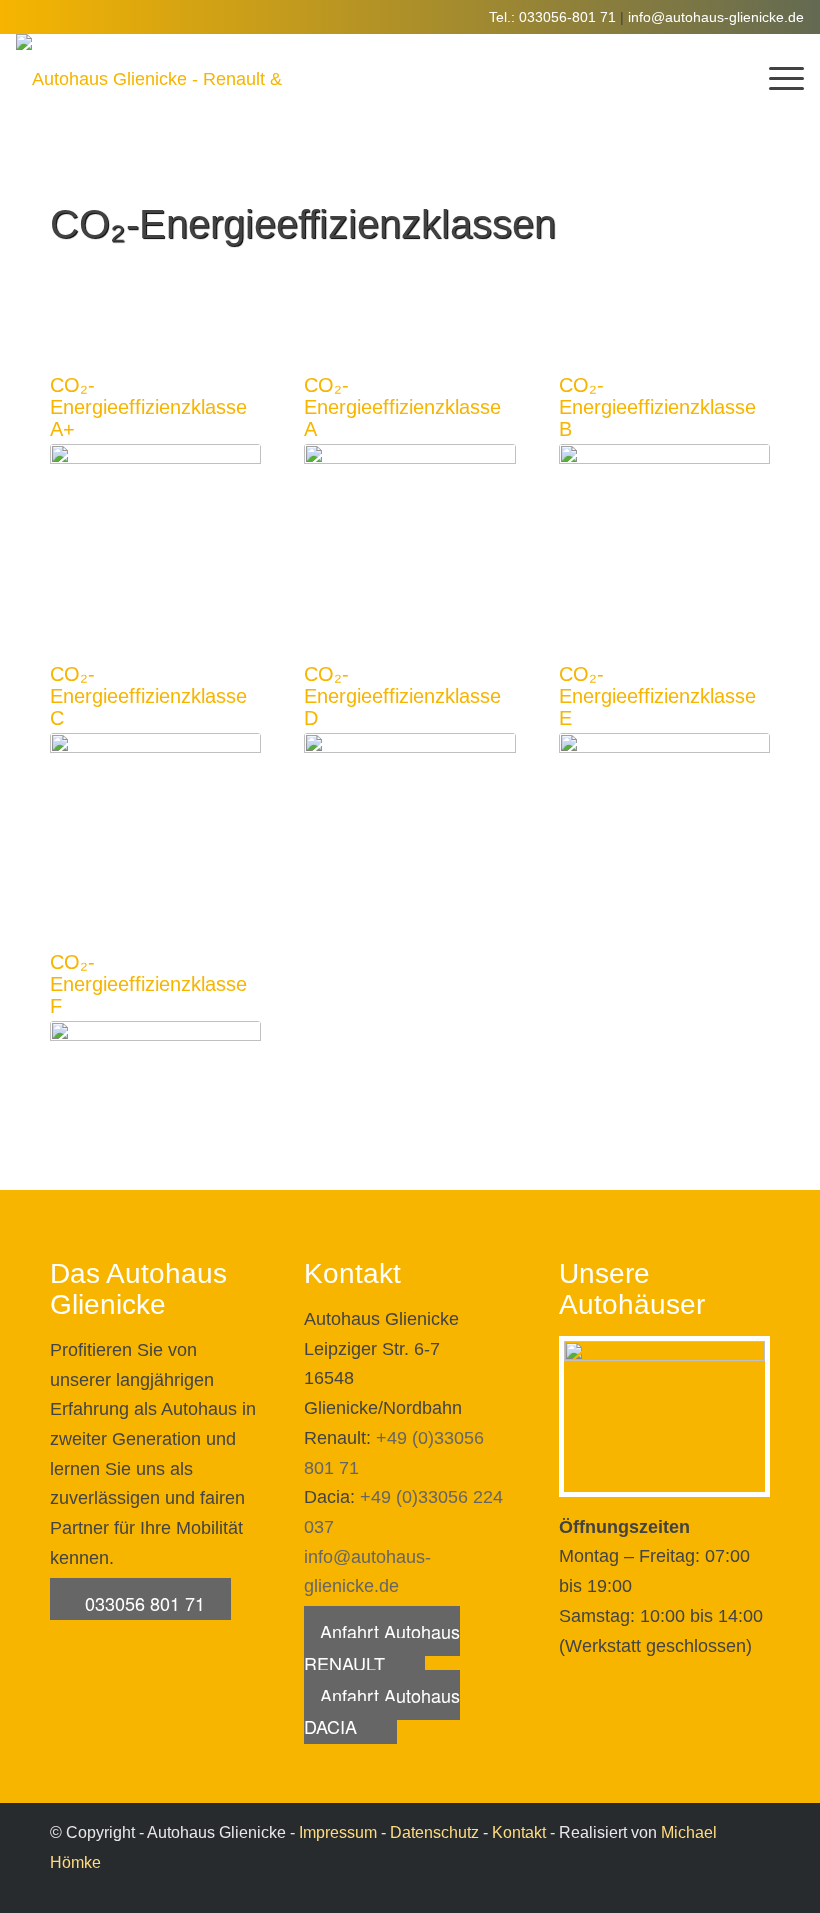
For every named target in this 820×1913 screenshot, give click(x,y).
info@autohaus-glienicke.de (716, 17)
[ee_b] (664, 503)
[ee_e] (664, 792)
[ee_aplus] (155, 503)
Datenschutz (434, 1832)
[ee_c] (155, 792)
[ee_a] (409, 503)
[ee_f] (155, 1080)
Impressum (338, 1832)
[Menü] (776, 79)
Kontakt (519, 1832)
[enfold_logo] (151, 79)
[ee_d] (409, 792)
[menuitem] (776, 79)
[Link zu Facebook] (755, 1888)
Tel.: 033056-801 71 (552, 17)
